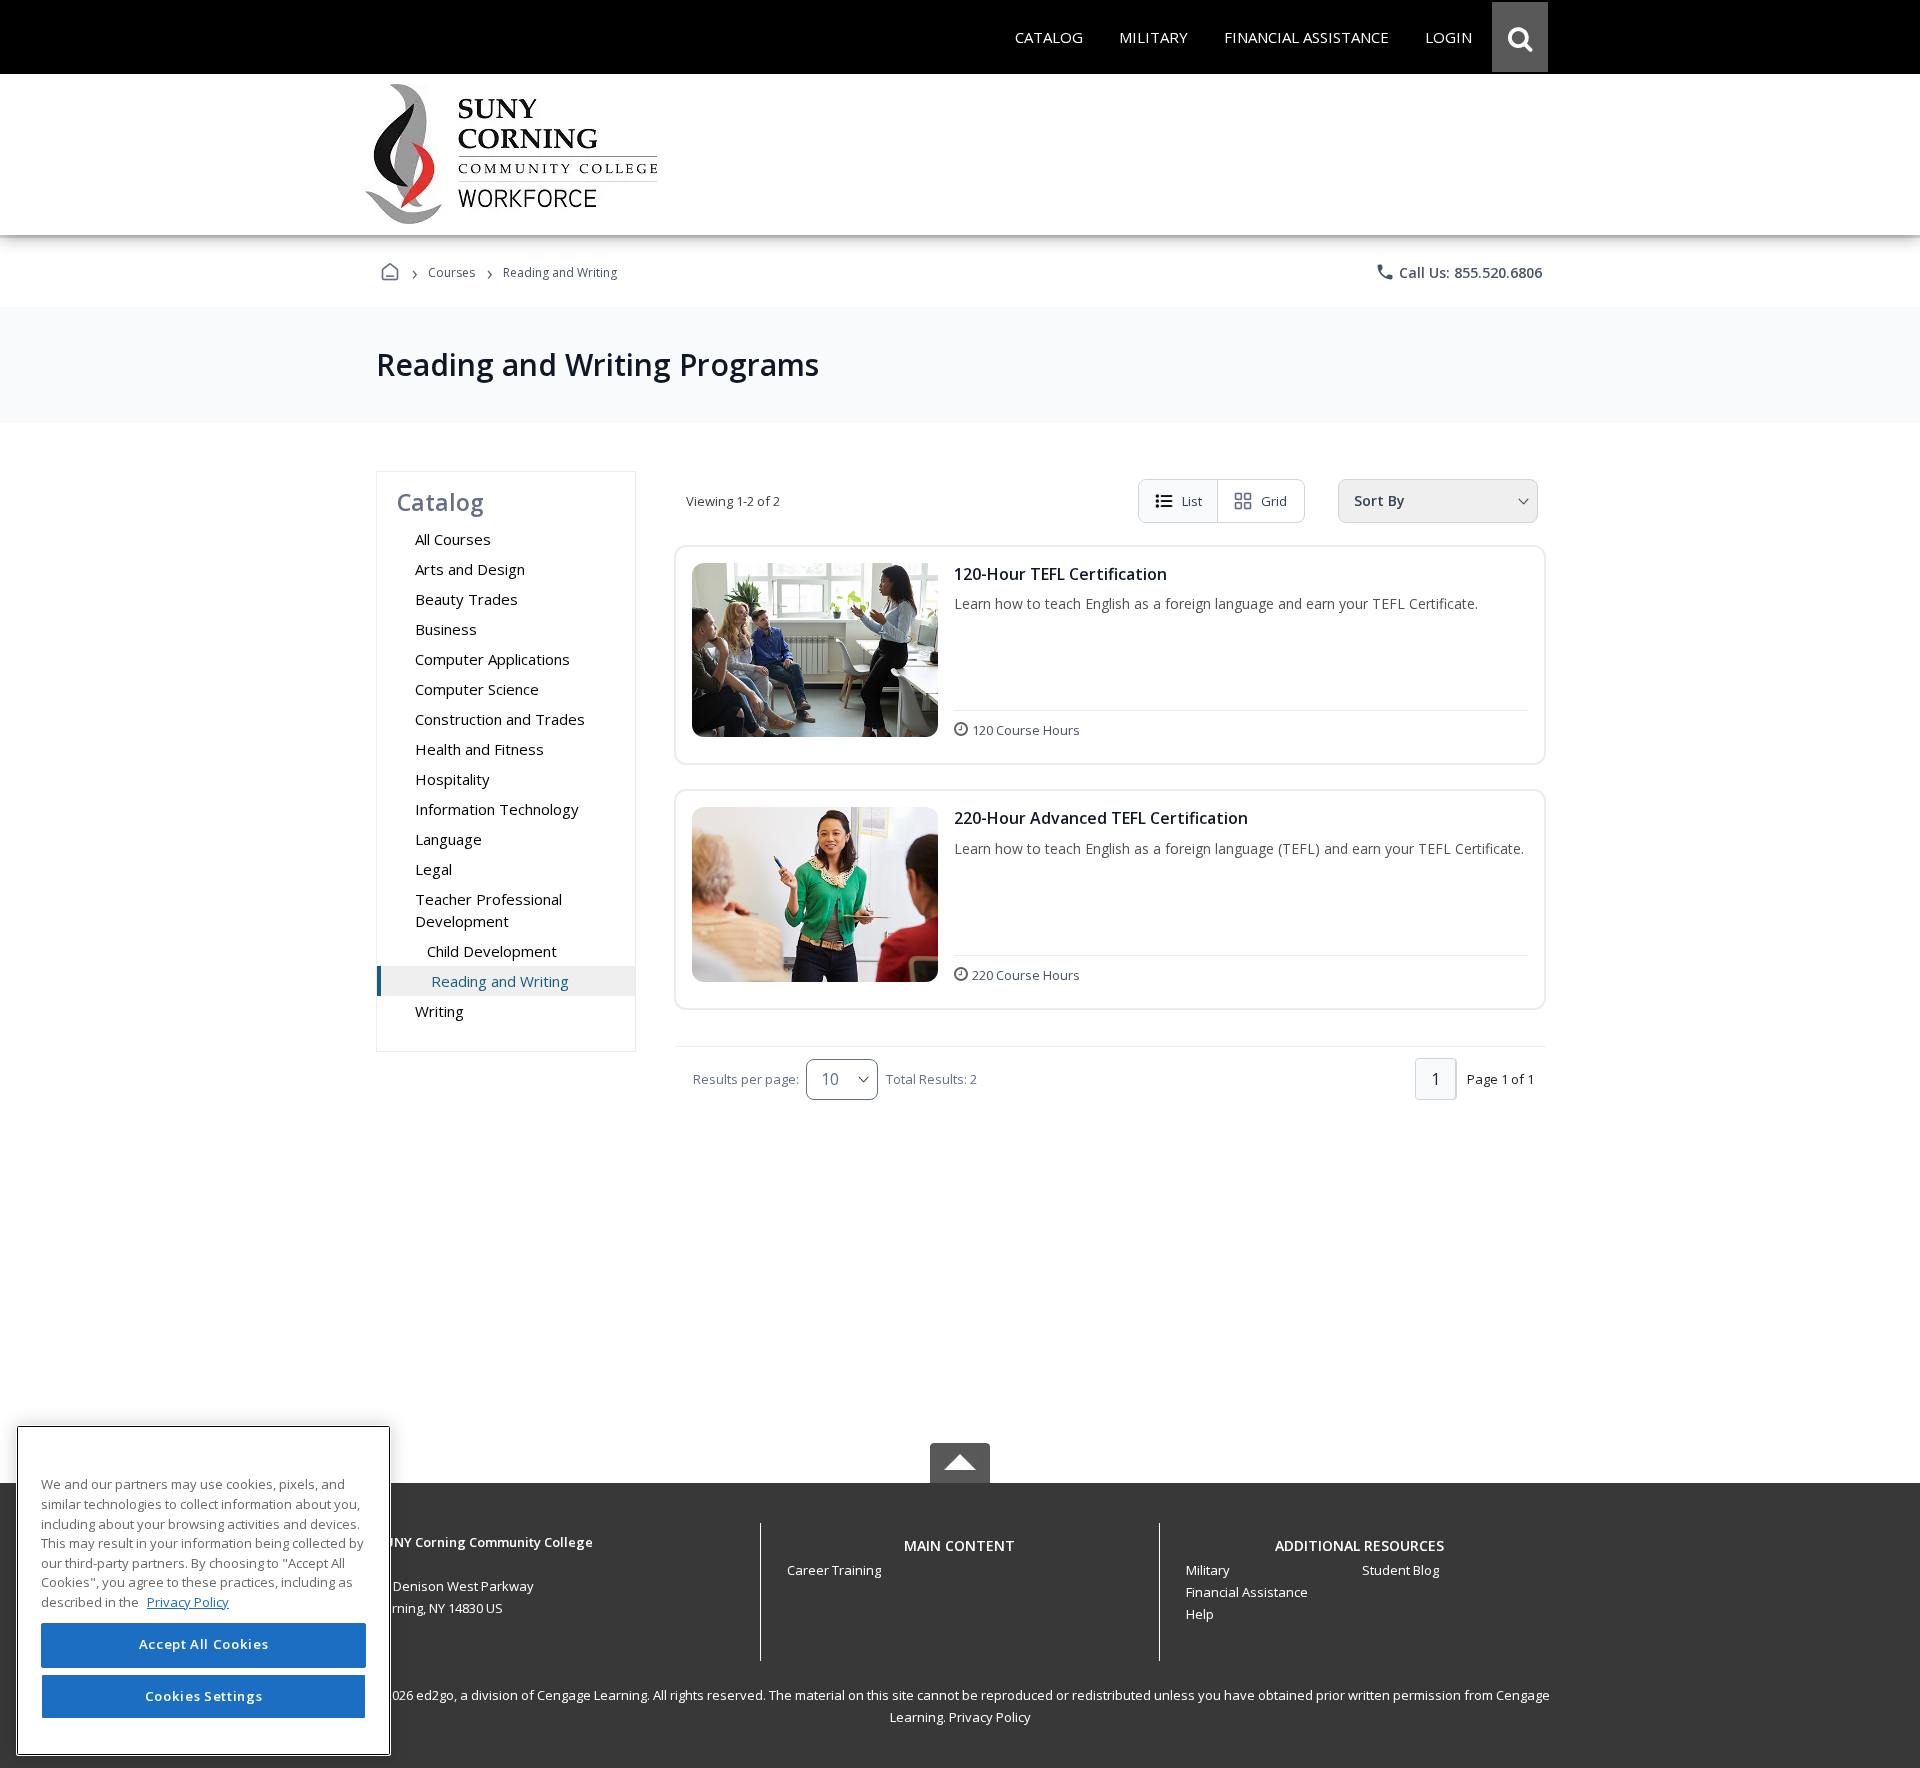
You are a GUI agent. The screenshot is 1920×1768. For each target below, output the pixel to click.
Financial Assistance (1247, 1592)
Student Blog (1400, 1570)
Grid (1274, 501)
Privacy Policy (990, 1717)
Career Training (834, 1570)
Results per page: (746, 1079)
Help (1200, 1614)
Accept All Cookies (204, 1645)
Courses (451, 272)
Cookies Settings (204, 1696)
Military (1208, 1570)
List (1192, 501)
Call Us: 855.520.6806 (1458, 272)
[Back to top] (960, 1556)
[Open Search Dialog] (1520, 37)
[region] (203, 1590)
